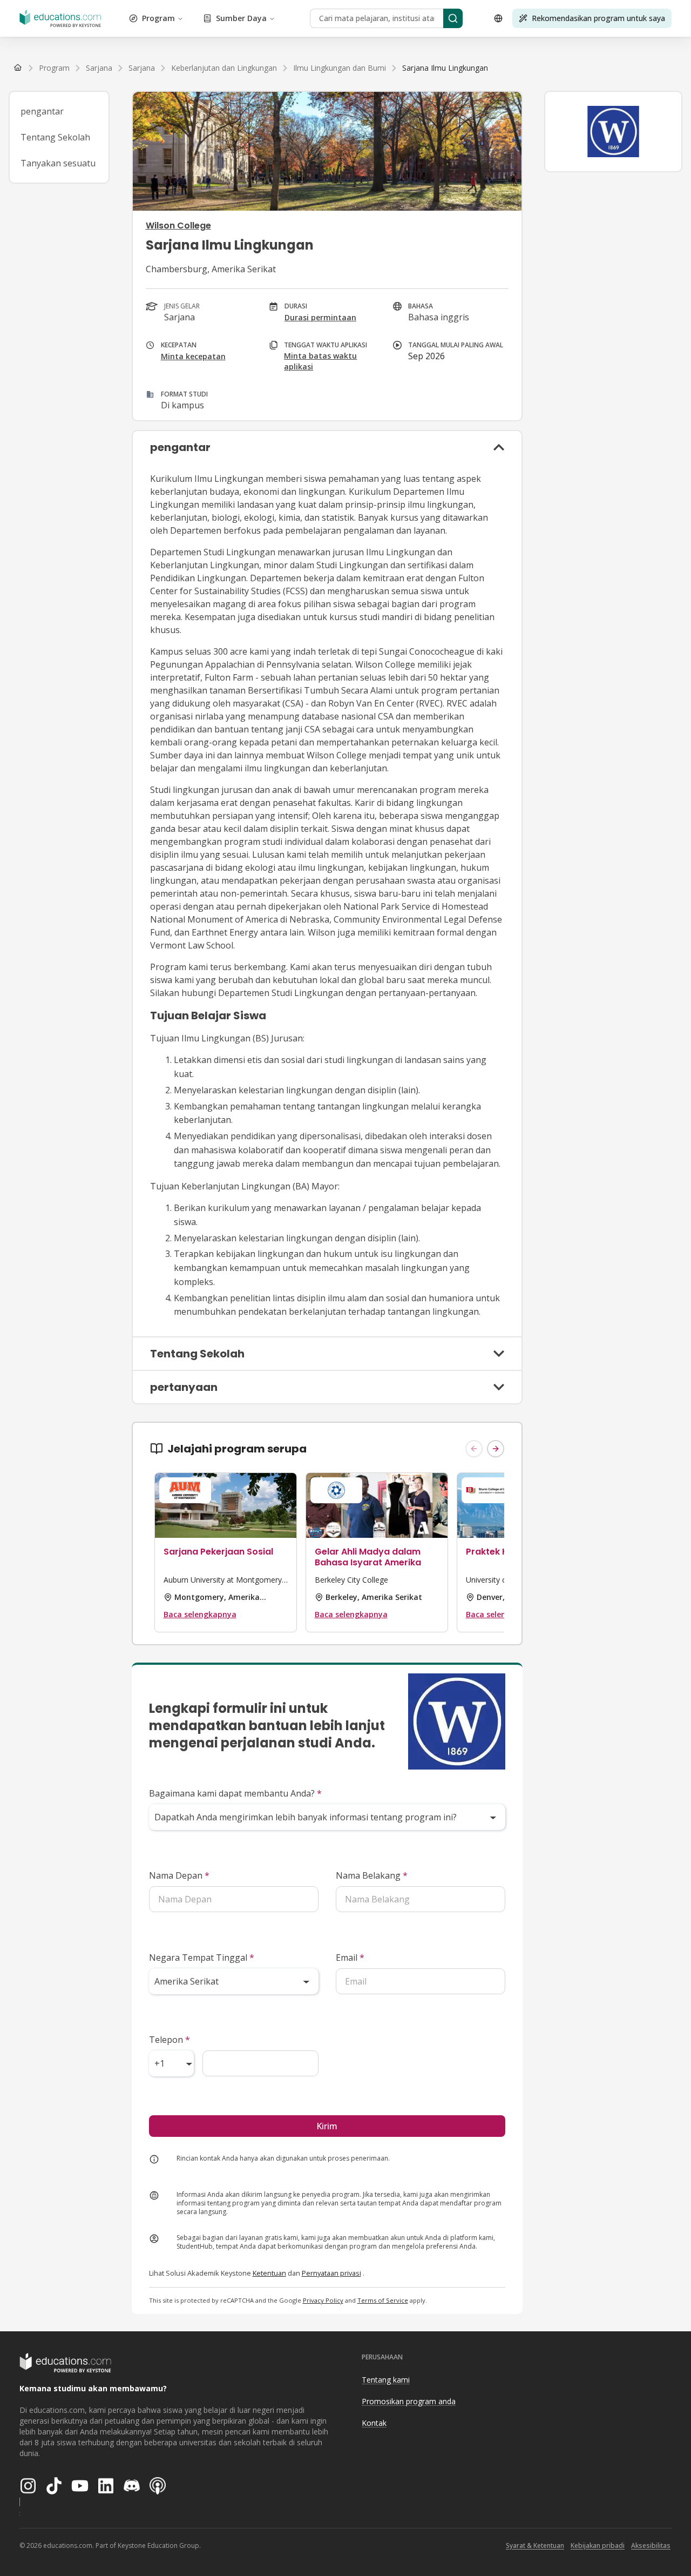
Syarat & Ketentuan (535, 2545)
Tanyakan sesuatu (58, 163)
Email (350, 1958)
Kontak (374, 2423)
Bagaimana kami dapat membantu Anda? (235, 1793)
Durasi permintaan (320, 317)
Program (158, 18)
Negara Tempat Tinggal (202, 1958)
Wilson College (178, 226)
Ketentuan (269, 2273)
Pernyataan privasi (331, 2273)
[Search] (453, 18)
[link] (445, 68)
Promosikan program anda (409, 2401)
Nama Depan (179, 1875)
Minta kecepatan (193, 356)
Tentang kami (386, 2380)
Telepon (170, 2040)
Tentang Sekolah (55, 137)
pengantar (42, 111)
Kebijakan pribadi (598, 2545)
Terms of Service (383, 2300)
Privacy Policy (323, 2300)
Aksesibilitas (651, 2545)
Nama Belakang (372, 1875)
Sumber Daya (241, 18)
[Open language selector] (498, 18)
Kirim (327, 2126)
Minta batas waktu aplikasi (320, 361)
